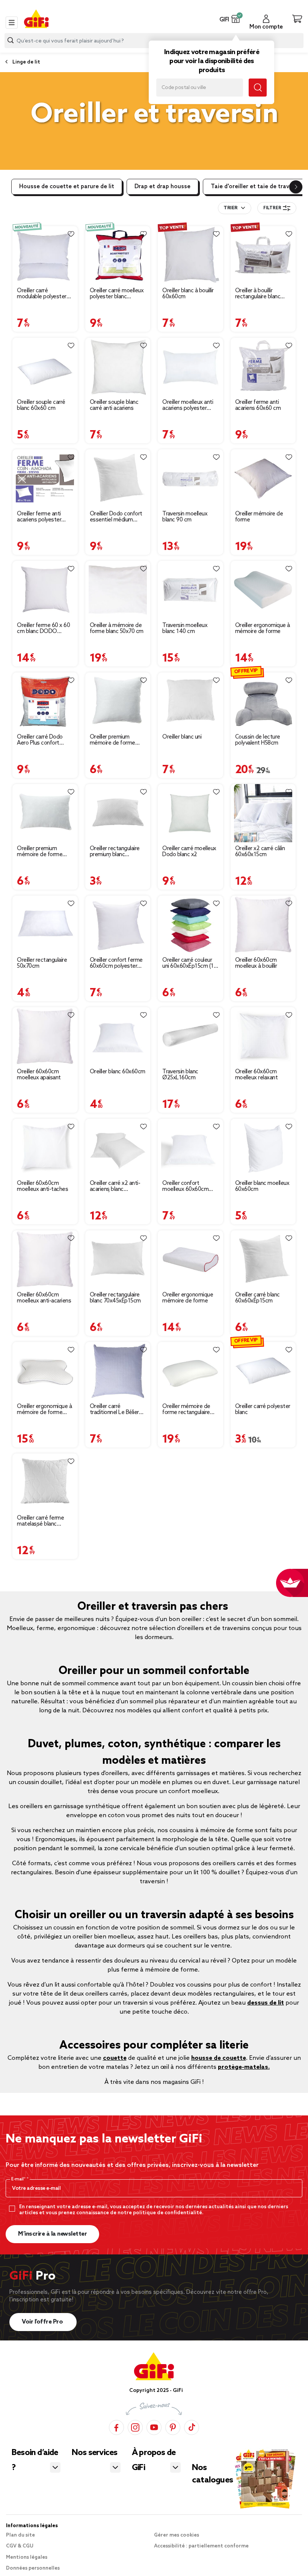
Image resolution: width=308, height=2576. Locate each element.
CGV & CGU (20, 2546)
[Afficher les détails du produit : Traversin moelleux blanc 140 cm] (190, 590)
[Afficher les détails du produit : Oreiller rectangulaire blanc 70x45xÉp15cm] (118, 1259)
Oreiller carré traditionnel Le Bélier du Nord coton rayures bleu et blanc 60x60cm (118, 1410)
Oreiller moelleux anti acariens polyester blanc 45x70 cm (188, 405)
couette (115, 2058)
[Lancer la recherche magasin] (258, 88)
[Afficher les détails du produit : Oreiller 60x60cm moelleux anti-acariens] (45, 1259)
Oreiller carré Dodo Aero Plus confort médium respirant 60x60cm (40, 740)
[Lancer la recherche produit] (11, 40)
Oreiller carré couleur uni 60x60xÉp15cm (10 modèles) (189, 963)
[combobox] (235, 208)
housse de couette (219, 2058)
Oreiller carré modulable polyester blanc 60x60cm (42, 294)
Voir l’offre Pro (43, 2322)
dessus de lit (266, 2003)
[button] (236, 19)
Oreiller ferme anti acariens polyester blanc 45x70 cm (39, 517)
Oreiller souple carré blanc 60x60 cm (41, 405)
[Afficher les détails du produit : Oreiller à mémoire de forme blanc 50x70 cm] (118, 590)
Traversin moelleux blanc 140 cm (185, 629)
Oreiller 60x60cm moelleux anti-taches (42, 1186)
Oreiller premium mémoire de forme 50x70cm (40, 852)
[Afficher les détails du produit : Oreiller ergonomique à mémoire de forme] (263, 590)
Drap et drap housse (162, 187)
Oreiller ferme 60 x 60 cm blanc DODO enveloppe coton (43, 629)
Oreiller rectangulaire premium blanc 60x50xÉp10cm (115, 852)
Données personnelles (33, 2568)
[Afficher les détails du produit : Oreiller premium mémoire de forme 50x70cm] (45, 813)
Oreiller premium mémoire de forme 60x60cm (112, 740)
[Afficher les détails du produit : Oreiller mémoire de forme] (263, 478)
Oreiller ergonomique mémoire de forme (188, 1298)
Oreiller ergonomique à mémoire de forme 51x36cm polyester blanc (44, 1410)
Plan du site (20, 2535)
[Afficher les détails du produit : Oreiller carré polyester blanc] (263, 1371)
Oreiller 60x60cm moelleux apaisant (39, 1075)
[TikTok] (192, 2427)
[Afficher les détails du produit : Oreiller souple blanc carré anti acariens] (118, 367)
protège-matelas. (244, 2067)
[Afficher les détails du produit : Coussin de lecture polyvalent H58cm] (263, 702)
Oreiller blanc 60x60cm (118, 1072)
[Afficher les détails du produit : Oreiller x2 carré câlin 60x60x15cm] (263, 813)
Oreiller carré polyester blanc (263, 1410)
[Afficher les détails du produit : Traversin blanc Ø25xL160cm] (190, 1036)
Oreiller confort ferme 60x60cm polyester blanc (116, 963)
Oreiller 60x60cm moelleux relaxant (257, 1075)
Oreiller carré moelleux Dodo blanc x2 (189, 852)
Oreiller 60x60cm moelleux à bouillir (256, 963)
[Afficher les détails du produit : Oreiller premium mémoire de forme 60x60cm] (118, 702)
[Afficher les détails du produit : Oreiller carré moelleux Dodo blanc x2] (190, 813)
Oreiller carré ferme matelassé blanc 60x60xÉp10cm (40, 1521)
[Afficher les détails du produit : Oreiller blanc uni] (190, 702)
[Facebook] (116, 2427)
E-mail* (19, 2179)
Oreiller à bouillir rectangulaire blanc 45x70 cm (258, 294)
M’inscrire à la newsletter (52, 2234)
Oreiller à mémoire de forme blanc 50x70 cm (117, 629)
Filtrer (272, 208)
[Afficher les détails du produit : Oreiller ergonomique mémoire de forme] (190, 1259)
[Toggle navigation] (12, 23)
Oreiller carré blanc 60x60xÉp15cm (257, 1298)
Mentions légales (27, 2557)
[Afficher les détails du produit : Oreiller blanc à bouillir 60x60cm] (190, 255)
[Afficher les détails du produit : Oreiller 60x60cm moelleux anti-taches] (45, 1148)
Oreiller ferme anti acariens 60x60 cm (258, 405)
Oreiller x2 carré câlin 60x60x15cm (260, 852)
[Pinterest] (173, 2427)
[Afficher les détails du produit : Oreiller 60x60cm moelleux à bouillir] (263, 925)
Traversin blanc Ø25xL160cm (180, 1075)
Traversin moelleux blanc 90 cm (185, 517)
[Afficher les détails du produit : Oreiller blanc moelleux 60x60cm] (263, 1148)
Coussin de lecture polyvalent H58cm (258, 740)
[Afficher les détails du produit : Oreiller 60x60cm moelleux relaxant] (263, 1036)
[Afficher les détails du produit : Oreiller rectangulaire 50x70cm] (45, 925)
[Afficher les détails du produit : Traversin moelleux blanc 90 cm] (190, 478)
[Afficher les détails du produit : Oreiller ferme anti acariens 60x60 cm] (263, 367)
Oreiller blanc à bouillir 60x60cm (188, 294)
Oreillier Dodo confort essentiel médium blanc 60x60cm (116, 517)
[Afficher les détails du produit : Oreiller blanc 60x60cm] (118, 1036)
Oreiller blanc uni (182, 737)
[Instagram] (135, 2427)
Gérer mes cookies (177, 2535)
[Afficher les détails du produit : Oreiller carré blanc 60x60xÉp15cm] (263, 1259)
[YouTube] (154, 2427)
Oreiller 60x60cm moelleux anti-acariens (44, 1298)
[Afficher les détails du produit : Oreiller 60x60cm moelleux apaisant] (45, 1036)
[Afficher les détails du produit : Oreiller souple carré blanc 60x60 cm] (45, 367)
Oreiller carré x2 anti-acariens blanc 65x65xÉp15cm (115, 1186)
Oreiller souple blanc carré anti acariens (114, 405)
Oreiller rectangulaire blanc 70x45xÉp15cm (115, 1298)
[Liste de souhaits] (71, 234)
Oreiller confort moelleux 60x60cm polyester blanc (185, 1186)
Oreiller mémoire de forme (259, 517)
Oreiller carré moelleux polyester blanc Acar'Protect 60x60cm (117, 294)
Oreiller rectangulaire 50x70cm (42, 963)
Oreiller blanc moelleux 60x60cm (262, 1186)
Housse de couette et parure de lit (67, 187)
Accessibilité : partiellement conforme (201, 2546)
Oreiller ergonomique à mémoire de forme (263, 629)
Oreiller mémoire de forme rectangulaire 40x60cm (186, 1410)
